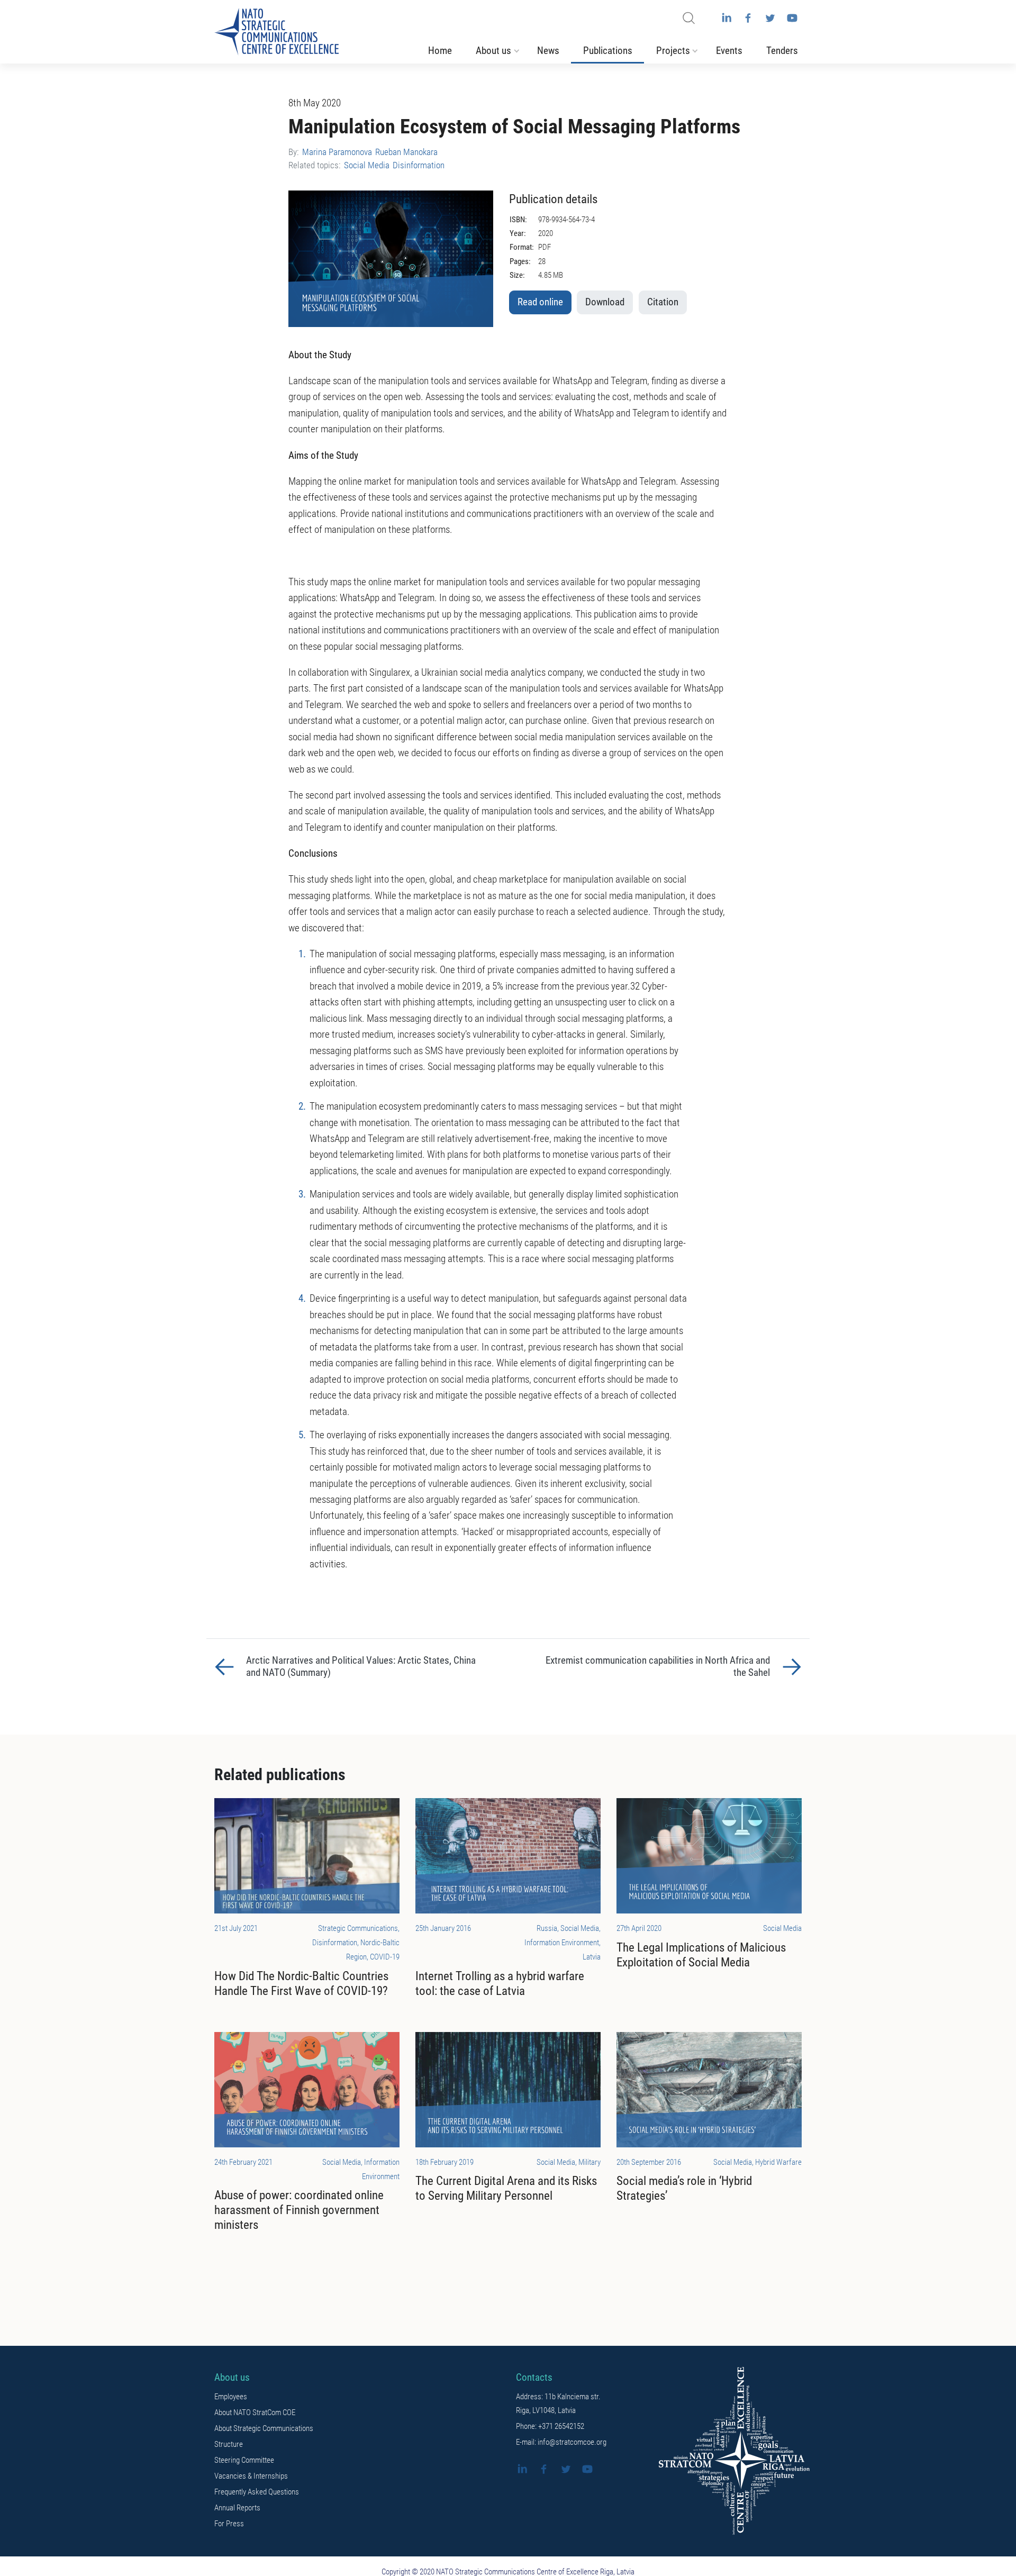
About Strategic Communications (264, 2428)
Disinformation (419, 165)
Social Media (367, 165)
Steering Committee (244, 2460)
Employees (231, 2397)
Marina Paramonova (337, 152)
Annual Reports (237, 2508)
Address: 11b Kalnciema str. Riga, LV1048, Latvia (558, 2403)
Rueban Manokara (406, 152)
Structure (229, 2444)
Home (440, 51)
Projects (673, 51)
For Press (229, 2524)
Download (605, 302)
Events (729, 51)
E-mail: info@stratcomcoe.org (561, 2442)
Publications (608, 51)
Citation (663, 302)
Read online (540, 302)
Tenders (782, 51)
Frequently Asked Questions (257, 2492)
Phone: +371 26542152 (550, 2426)
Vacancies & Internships (251, 2476)
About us (493, 51)
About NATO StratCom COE (255, 2412)
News (548, 51)
